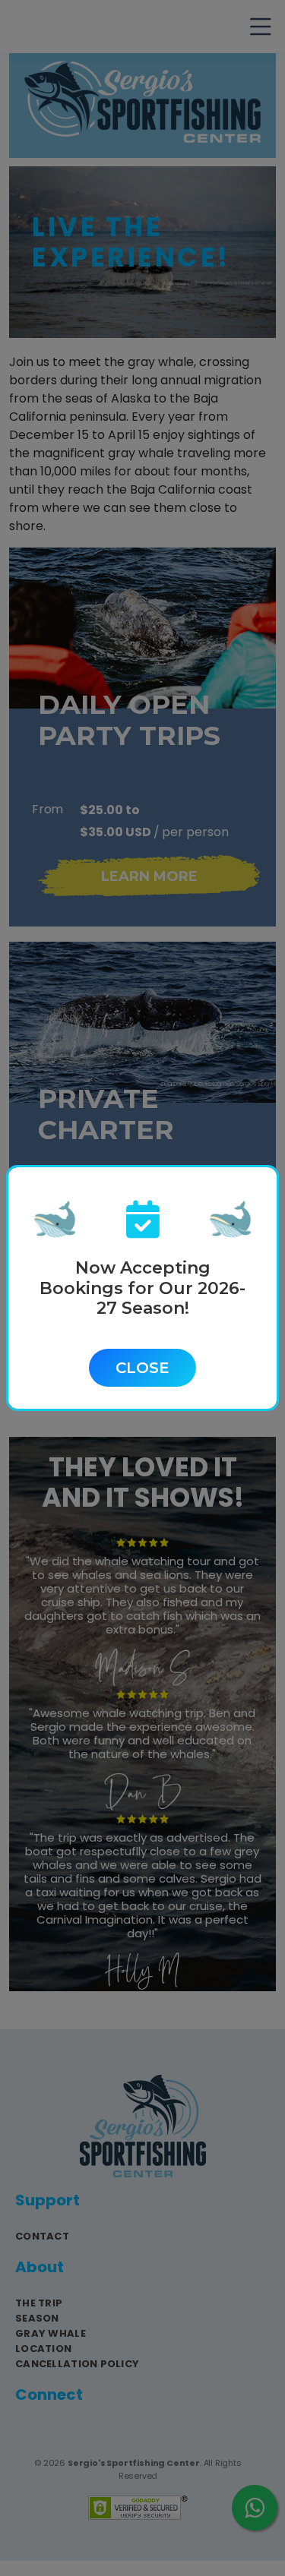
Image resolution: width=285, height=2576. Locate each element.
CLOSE (142, 1368)
